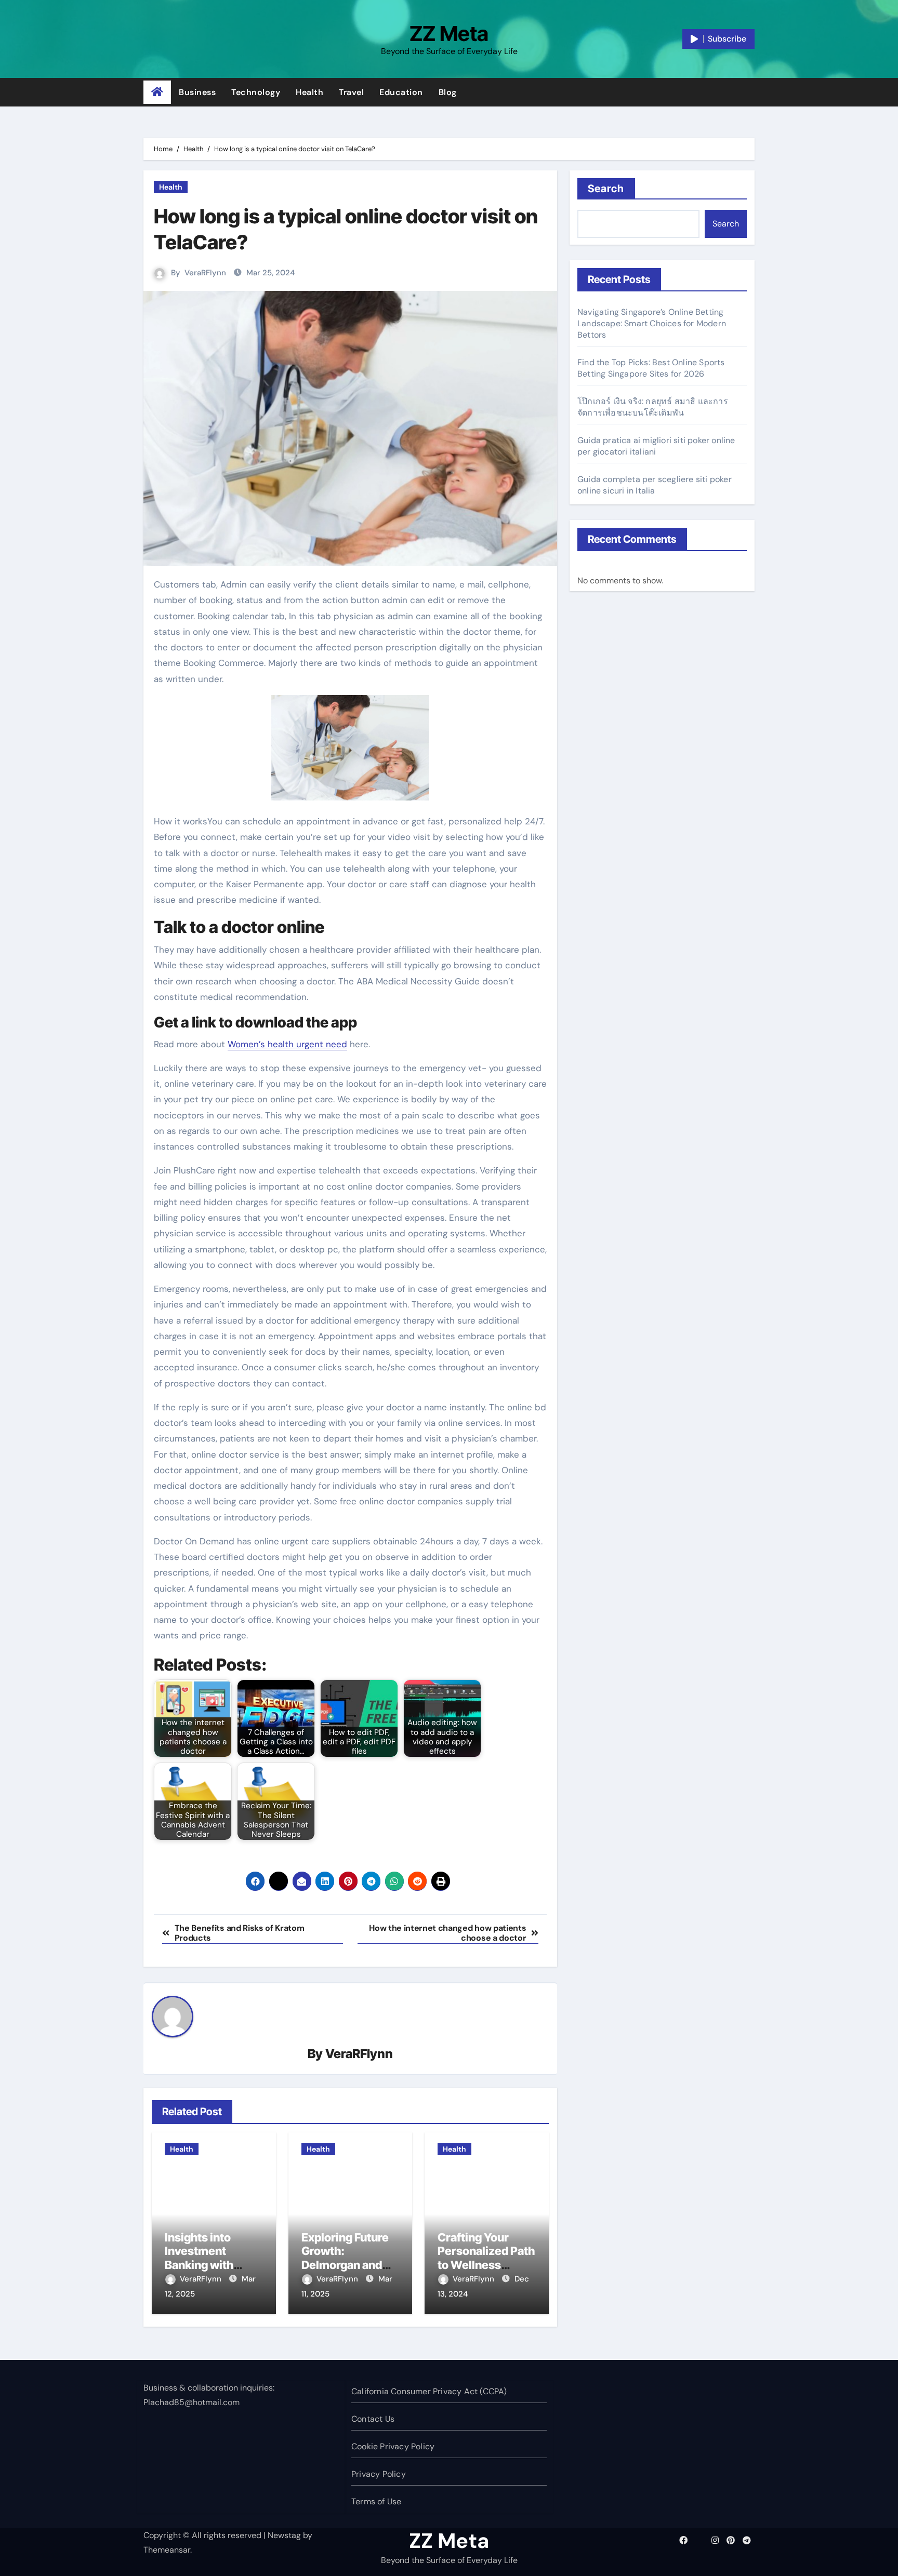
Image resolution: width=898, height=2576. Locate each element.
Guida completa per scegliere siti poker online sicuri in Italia (655, 485)
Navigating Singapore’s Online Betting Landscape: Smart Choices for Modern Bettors (652, 323)
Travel (351, 92)
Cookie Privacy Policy (393, 2446)
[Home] (157, 92)
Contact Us (373, 2419)
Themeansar (167, 2550)
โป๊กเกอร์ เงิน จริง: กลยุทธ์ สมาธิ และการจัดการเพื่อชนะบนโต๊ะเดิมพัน (653, 407)
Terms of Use (376, 2501)
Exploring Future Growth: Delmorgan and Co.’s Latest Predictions (345, 2265)
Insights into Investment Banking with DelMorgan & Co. (209, 2258)
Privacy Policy (379, 2474)
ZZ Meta (449, 34)
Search (606, 189)
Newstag (284, 2535)
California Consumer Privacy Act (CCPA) (429, 2391)
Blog (448, 92)
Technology (256, 92)
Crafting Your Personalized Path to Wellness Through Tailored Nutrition (486, 2265)
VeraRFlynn (205, 273)
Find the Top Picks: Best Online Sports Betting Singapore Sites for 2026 (651, 368)
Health (309, 92)
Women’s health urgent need (287, 1044)
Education (401, 92)
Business (197, 92)
